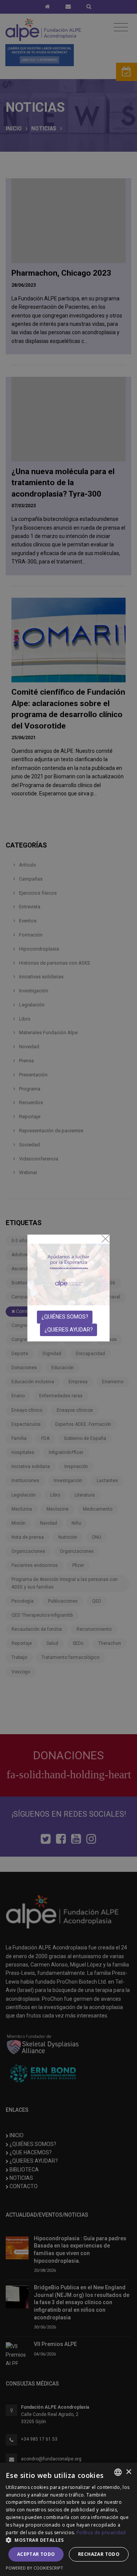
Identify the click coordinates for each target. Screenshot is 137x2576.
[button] (68, 2540)
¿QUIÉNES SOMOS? (65, 1317)
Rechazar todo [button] (99, 2554)
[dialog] (68, 2519)
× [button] (128, 2472)
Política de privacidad (101, 2532)
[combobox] (118, 2472)
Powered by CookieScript (34, 2568)
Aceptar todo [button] (36, 2554)
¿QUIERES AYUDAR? (69, 1330)
